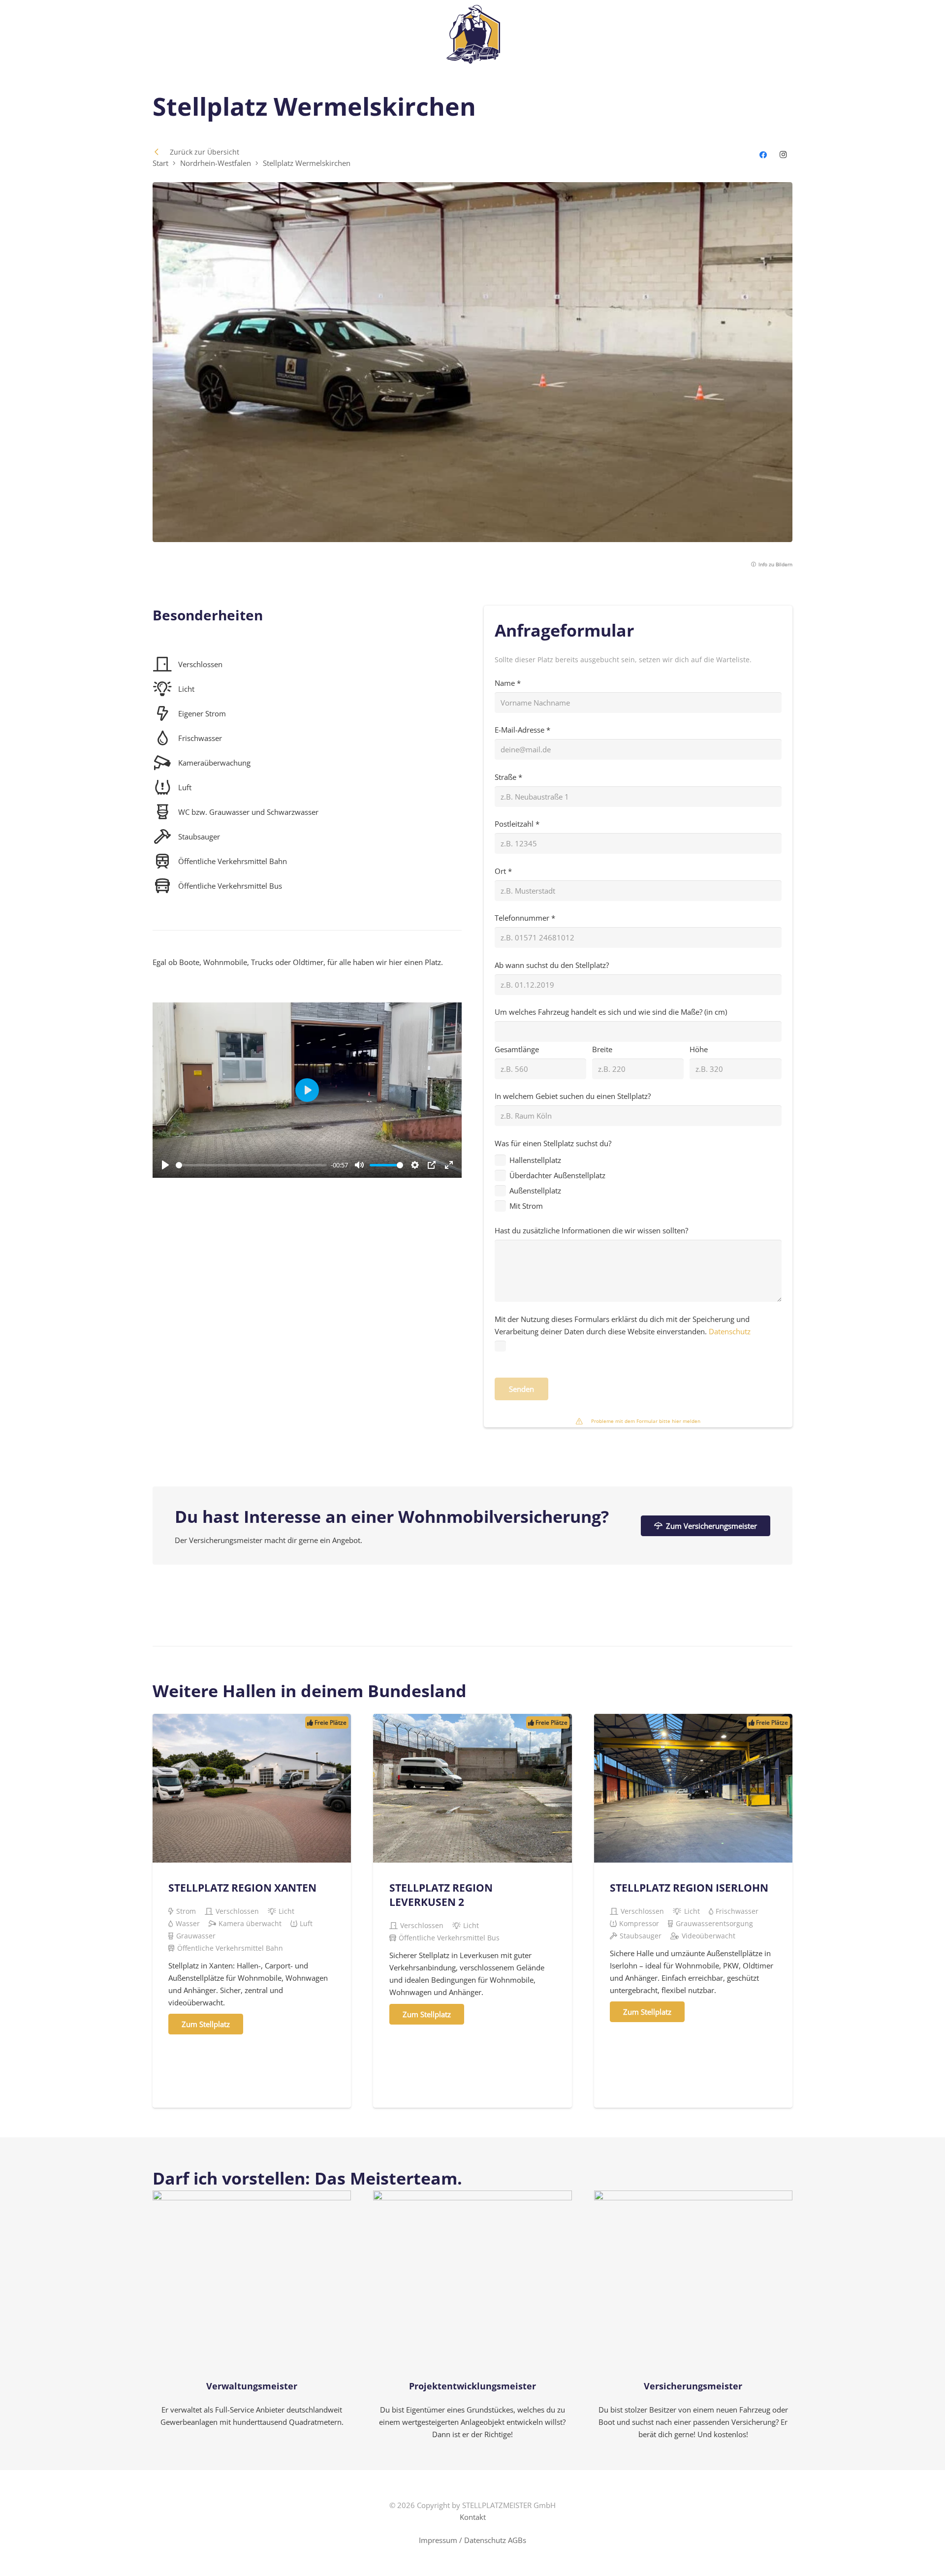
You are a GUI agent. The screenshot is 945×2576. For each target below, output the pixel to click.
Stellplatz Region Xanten (242, 1888)
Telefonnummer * (525, 918)
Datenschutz (729, 1331)
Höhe (699, 1049)
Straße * (508, 777)
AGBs (517, 2540)
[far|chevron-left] (161, 152)
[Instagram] (784, 155)
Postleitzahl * (517, 824)
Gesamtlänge (517, 1049)
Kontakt (473, 2517)
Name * (508, 683)
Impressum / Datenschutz (462, 2540)
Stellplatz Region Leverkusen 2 (441, 1895)
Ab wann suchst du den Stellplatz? (552, 965)
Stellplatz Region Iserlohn (689, 1888)
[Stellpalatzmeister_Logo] (473, 34)
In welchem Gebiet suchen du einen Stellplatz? (573, 1096)
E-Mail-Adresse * (522, 730)
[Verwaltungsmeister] (252, 2316)
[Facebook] (763, 155)
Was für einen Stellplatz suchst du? (553, 1175)
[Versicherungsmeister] (693, 2316)
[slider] (251, 1165)
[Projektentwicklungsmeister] (472, 2316)
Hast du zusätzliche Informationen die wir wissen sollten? (591, 1230)
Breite (602, 1049)
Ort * (503, 871)
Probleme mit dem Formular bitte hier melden (646, 1421)
